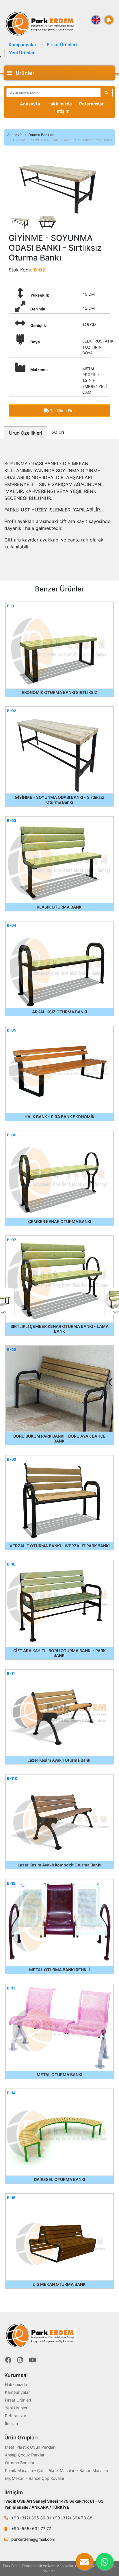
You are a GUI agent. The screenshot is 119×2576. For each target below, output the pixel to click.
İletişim (62, 111)
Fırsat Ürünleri (62, 45)
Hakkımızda (60, 104)
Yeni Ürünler (22, 53)
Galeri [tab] (58, 432)
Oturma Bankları (41, 135)
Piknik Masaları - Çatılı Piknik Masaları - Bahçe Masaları (56, 2470)
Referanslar (91, 104)
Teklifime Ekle (62, 411)
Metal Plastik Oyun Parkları (30, 2447)
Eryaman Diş (66, 2571)
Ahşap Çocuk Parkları (25, 2455)
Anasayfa (30, 104)
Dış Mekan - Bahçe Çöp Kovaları (35, 2478)
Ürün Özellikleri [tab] (26, 433)
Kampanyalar (23, 45)
